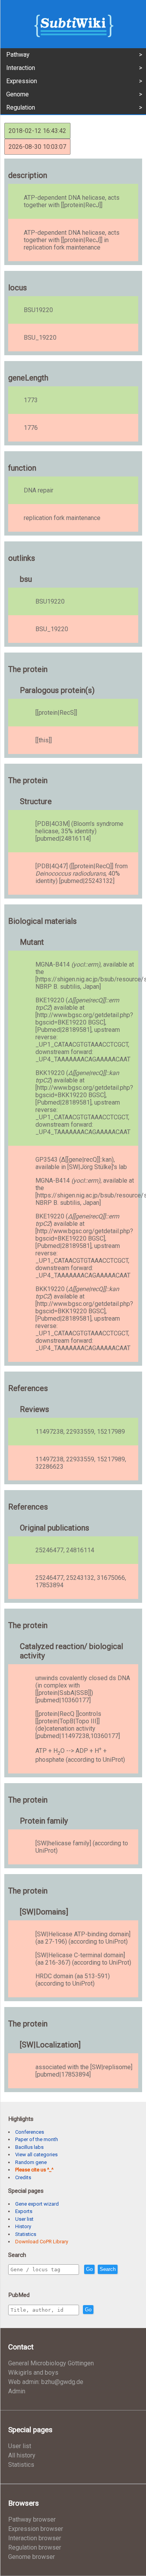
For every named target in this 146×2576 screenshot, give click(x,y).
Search (108, 2269)
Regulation (21, 107)
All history (22, 2455)
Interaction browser (35, 2538)
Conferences (30, 2132)
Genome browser (32, 2557)
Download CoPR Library (42, 2242)
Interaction (21, 68)
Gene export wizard (37, 2204)
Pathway (18, 55)
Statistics (26, 2234)
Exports (24, 2211)
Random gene (31, 2162)
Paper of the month (37, 2139)
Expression (22, 81)
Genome (18, 94)
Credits (23, 2177)
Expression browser (36, 2529)
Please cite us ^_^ (34, 2170)
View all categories (36, 2155)
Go (89, 2269)
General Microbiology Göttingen (51, 2363)
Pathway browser (32, 2519)
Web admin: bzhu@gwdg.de (46, 2382)
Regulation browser (35, 2547)
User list (24, 2219)
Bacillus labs (29, 2147)
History (23, 2226)
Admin (17, 2391)
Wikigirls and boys (33, 2373)
